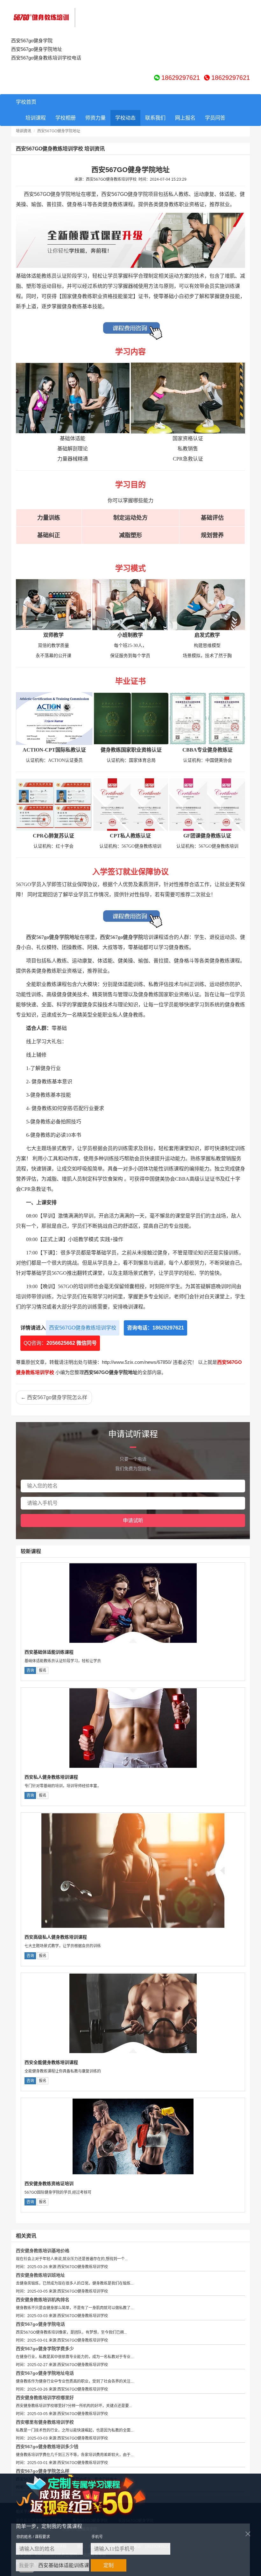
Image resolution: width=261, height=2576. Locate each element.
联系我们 (155, 118)
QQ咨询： (60, 1343)
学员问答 (215, 118)
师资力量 (95, 118)
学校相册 (66, 118)
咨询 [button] (30, 1670)
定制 (109, 2565)
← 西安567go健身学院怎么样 (54, 1397)
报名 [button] (43, 1670)
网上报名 (185, 118)
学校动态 (125, 118)
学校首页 (26, 102)
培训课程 (36, 118)
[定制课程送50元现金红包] (88, 2495)
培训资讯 (24, 131)
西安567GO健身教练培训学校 (83, 1328)
